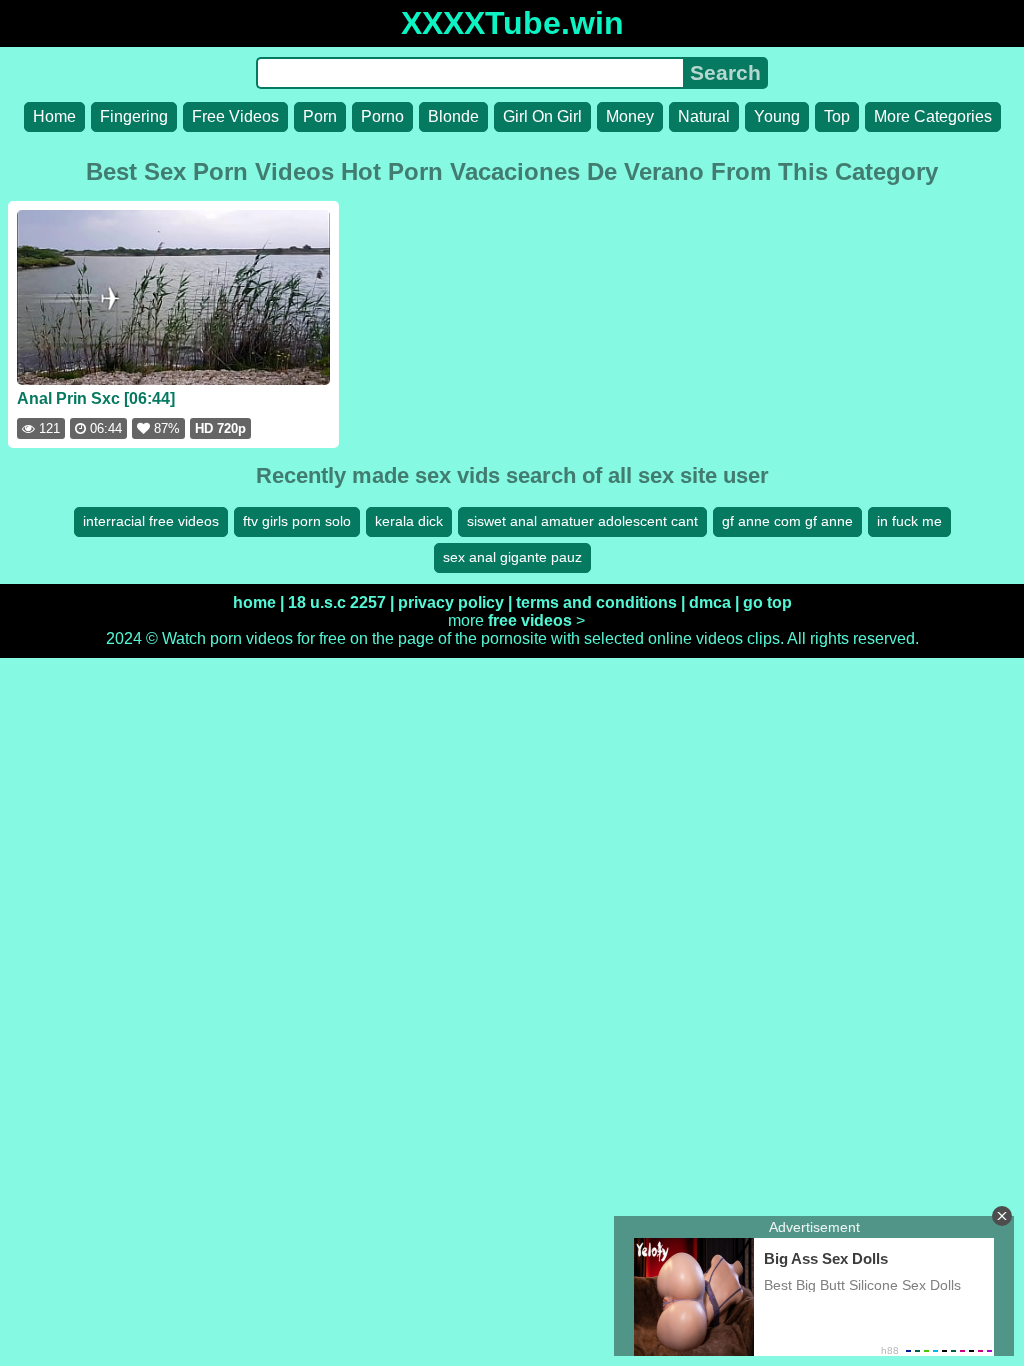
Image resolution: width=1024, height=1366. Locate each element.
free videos (530, 620)
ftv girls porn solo (297, 521)
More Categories (933, 116)
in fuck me (909, 521)
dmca (710, 602)
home (254, 602)
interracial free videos (151, 521)
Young (777, 116)
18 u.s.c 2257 (337, 602)
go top (767, 602)
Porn (320, 116)
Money (630, 116)
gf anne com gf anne (787, 521)
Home (54, 116)
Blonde (453, 116)
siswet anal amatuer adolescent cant (582, 521)
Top (837, 116)
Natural (704, 116)
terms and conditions (596, 602)
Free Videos (235, 116)
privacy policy (451, 602)
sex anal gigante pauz (512, 557)
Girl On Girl (542, 116)
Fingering (134, 116)
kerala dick (409, 521)
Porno (382, 116)
